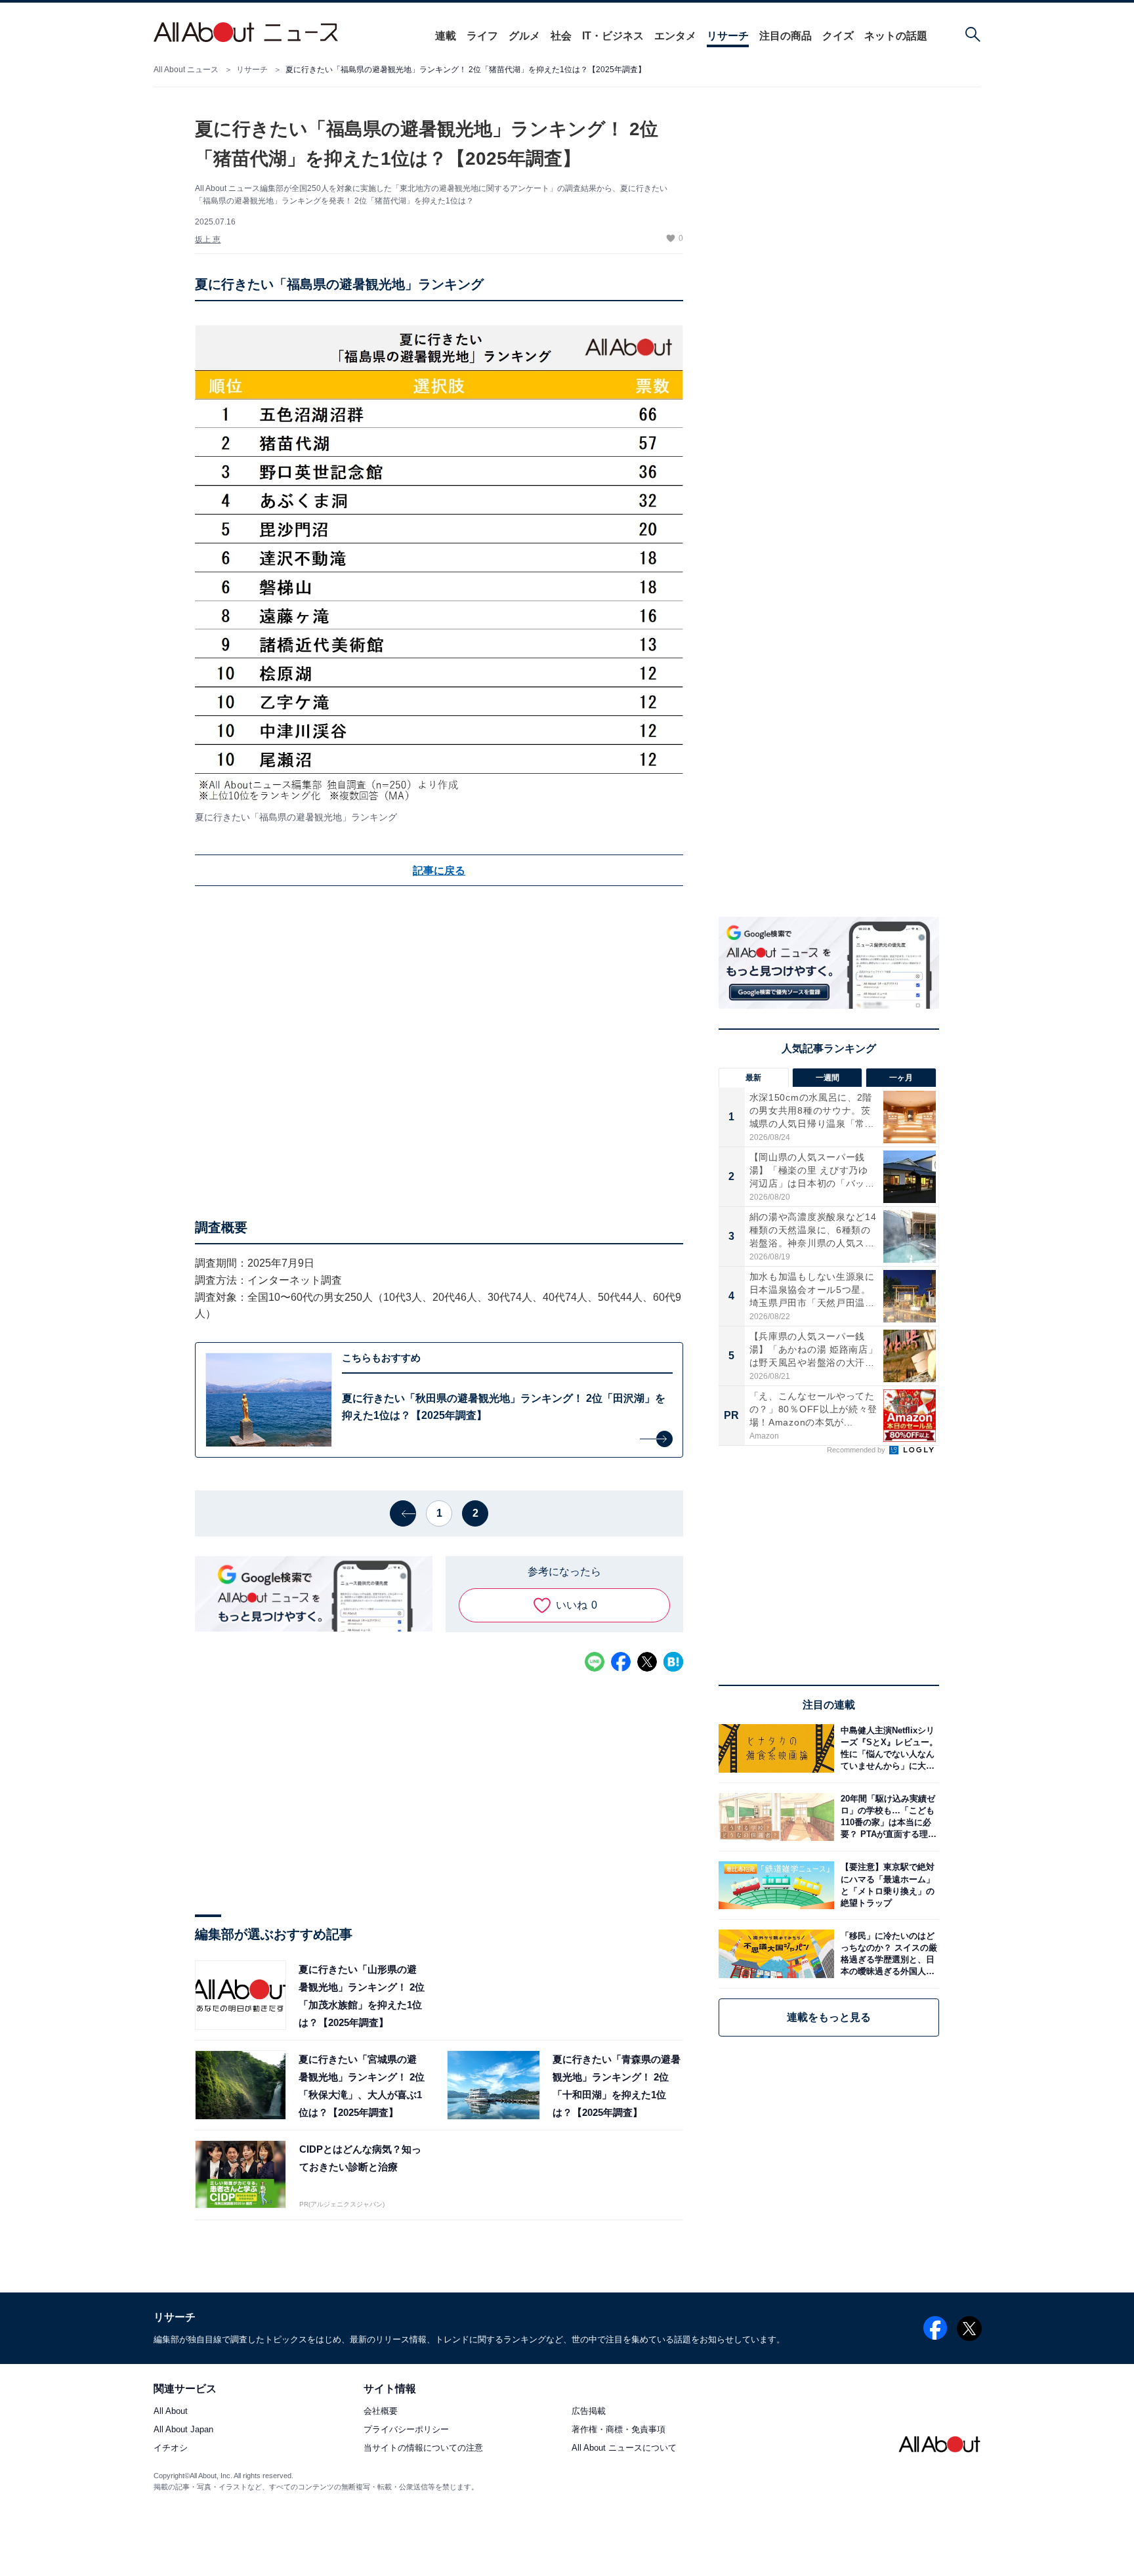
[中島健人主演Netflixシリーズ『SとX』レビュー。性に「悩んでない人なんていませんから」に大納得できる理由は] (887, 1748)
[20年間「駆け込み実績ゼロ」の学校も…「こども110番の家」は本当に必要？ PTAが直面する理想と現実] (887, 1817)
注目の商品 (786, 36)
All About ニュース (186, 70)
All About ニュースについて (624, 2448)
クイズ (838, 36)
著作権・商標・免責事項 (619, 2430)
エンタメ (675, 36)
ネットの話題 (896, 36)
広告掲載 (589, 2412)
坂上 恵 (208, 240)
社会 (561, 36)
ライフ (482, 36)
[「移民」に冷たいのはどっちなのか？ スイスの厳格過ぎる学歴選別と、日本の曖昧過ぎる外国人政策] (887, 1953)
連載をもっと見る (829, 2017)
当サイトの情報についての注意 (423, 2448)
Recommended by (857, 1450)
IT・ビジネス (613, 36)
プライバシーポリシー (406, 2430)
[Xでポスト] (647, 1662)
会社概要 (381, 2412)
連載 (446, 36)
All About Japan (183, 2430)
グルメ (524, 36)
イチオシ (171, 2448)
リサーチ (728, 36)
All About (171, 2412)
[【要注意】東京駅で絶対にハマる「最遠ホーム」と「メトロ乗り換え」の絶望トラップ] (887, 1885)
